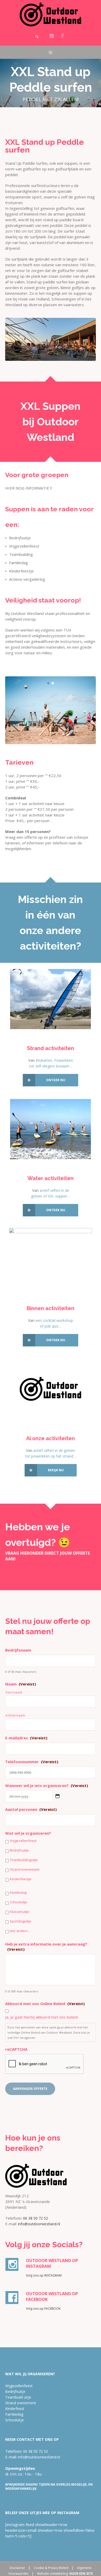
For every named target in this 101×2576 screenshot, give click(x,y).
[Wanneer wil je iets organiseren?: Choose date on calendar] (57, 1796)
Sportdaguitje (20, 1921)
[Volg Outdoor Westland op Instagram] (52, 36)
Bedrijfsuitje (19, 1850)
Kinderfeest (15, 2409)
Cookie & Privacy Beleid (51, 2568)
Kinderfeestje (21, 1879)
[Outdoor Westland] (51, 15)
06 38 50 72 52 (35, 2218)
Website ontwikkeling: (65, 2574)
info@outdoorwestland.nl (39, 2224)
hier (16, 2038)
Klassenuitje (20, 1912)
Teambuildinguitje (24, 1860)
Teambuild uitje (18, 2397)
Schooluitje (19, 1902)
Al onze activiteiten (51, 1438)
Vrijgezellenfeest (23, 1841)
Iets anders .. (20, 1931)
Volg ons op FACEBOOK (43, 2309)
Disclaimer (17, 2568)
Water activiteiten (51, 1178)
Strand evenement (25, 1869)
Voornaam (14, 1692)
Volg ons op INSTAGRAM (44, 2275)
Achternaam (15, 1715)
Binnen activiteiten (51, 1308)
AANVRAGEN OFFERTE (30, 2089)
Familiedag (18, 1892)
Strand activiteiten (51, 1048)
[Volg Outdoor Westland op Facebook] (62, 36)
